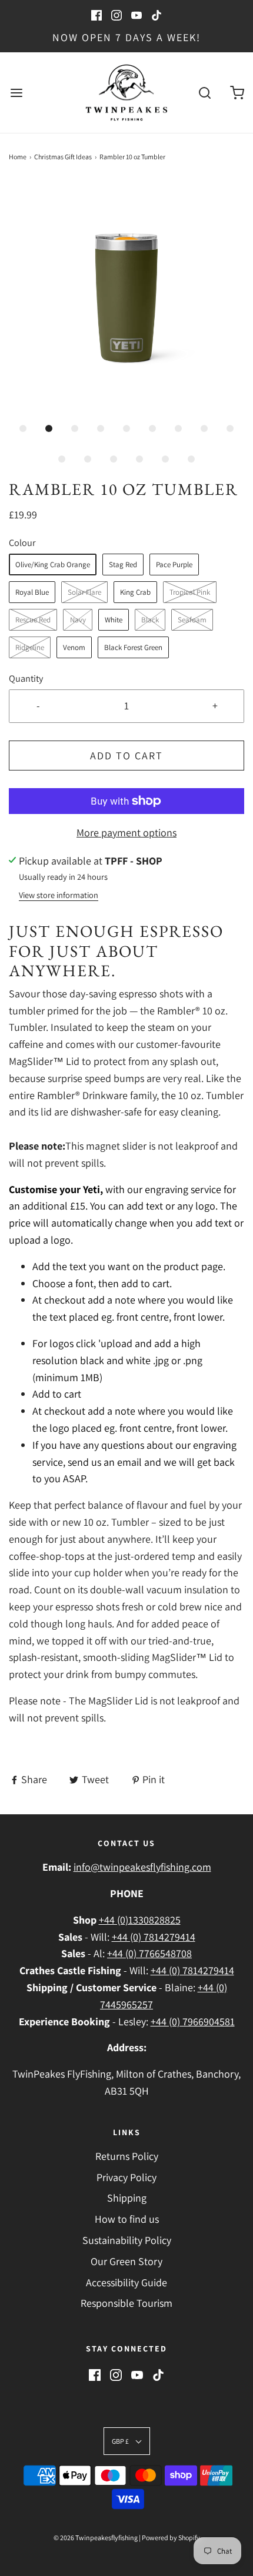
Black (150, 620)
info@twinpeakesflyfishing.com (142, 1867)
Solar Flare (84, 592)
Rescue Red (33, 620)
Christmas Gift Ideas (63, 157)
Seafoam (192, 620)
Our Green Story (126, 2261)
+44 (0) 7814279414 (154, 1937)
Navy (78, 620)
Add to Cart (126, 756)
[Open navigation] (16, 93)
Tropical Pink (190, 592)
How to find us (127, 2219)
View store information (59, 895)
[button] (126, 298)
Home (18, 157)
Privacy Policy (126, 2177)
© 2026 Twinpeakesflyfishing (96, 2538)
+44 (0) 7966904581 (193, 2021)
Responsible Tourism (126, 2303)
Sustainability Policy (127, 2240)
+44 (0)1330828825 (140, 1920)
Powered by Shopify (171, 2538)
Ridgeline (30, 647)
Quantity (26, 678)
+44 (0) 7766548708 (149, 1953)
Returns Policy (127, 2156)
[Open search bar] (204, 93)
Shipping (127, 2198)
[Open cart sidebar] (237, 93)
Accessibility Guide (126, 2282)
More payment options (126, 833)
